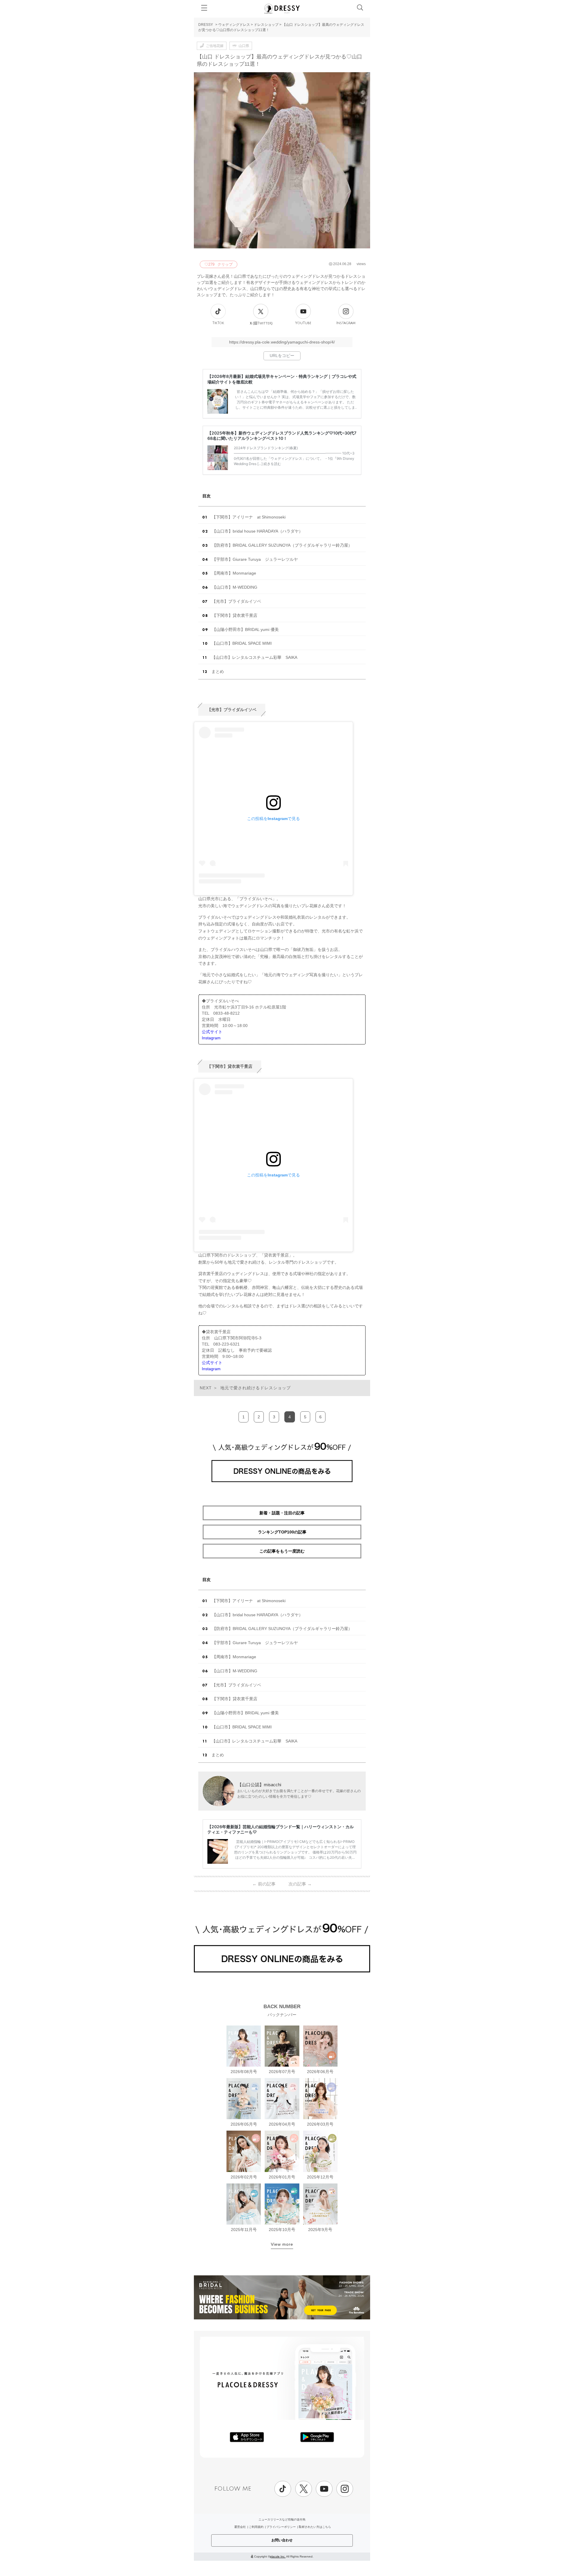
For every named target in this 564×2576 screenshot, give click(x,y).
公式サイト (212, 1032)
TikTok (218, 323)
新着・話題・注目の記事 (282, 1513)
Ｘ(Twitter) (261, 323)
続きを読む (272, 464)
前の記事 (264, 1884)
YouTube (303, 323)
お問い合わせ (282, 2540)
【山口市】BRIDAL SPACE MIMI (242, 643)
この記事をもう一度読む (282, 1551)
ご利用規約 (256, 2527)
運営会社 (240, 2527)
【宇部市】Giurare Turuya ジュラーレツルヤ (255, 559)
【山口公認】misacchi (259, 1785)
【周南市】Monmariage (234, 573)
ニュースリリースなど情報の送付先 (282, 2519)
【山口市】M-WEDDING (235, 587)
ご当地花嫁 (215, 46)
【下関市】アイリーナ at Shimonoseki (249, 517)
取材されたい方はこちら (315, 2527)
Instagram (346, 323)
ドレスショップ (266, 25)
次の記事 (300, 1884)
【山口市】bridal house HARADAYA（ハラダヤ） (257, 531)
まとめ (218, 671)
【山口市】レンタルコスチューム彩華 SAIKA (254, 657)
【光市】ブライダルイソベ (236, 601)
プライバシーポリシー (281, 2527)
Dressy (282, 9)
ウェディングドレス (234, 25)
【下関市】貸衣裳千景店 (235, 615)
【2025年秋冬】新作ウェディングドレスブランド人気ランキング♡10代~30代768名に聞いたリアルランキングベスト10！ (282, 436)
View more (282, 2244)
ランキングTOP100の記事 (282, 1532)
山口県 (244, 46)
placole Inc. (278, 2556)
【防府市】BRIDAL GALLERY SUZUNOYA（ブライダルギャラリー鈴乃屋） (282, 545)
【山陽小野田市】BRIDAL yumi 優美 (245, 629)
